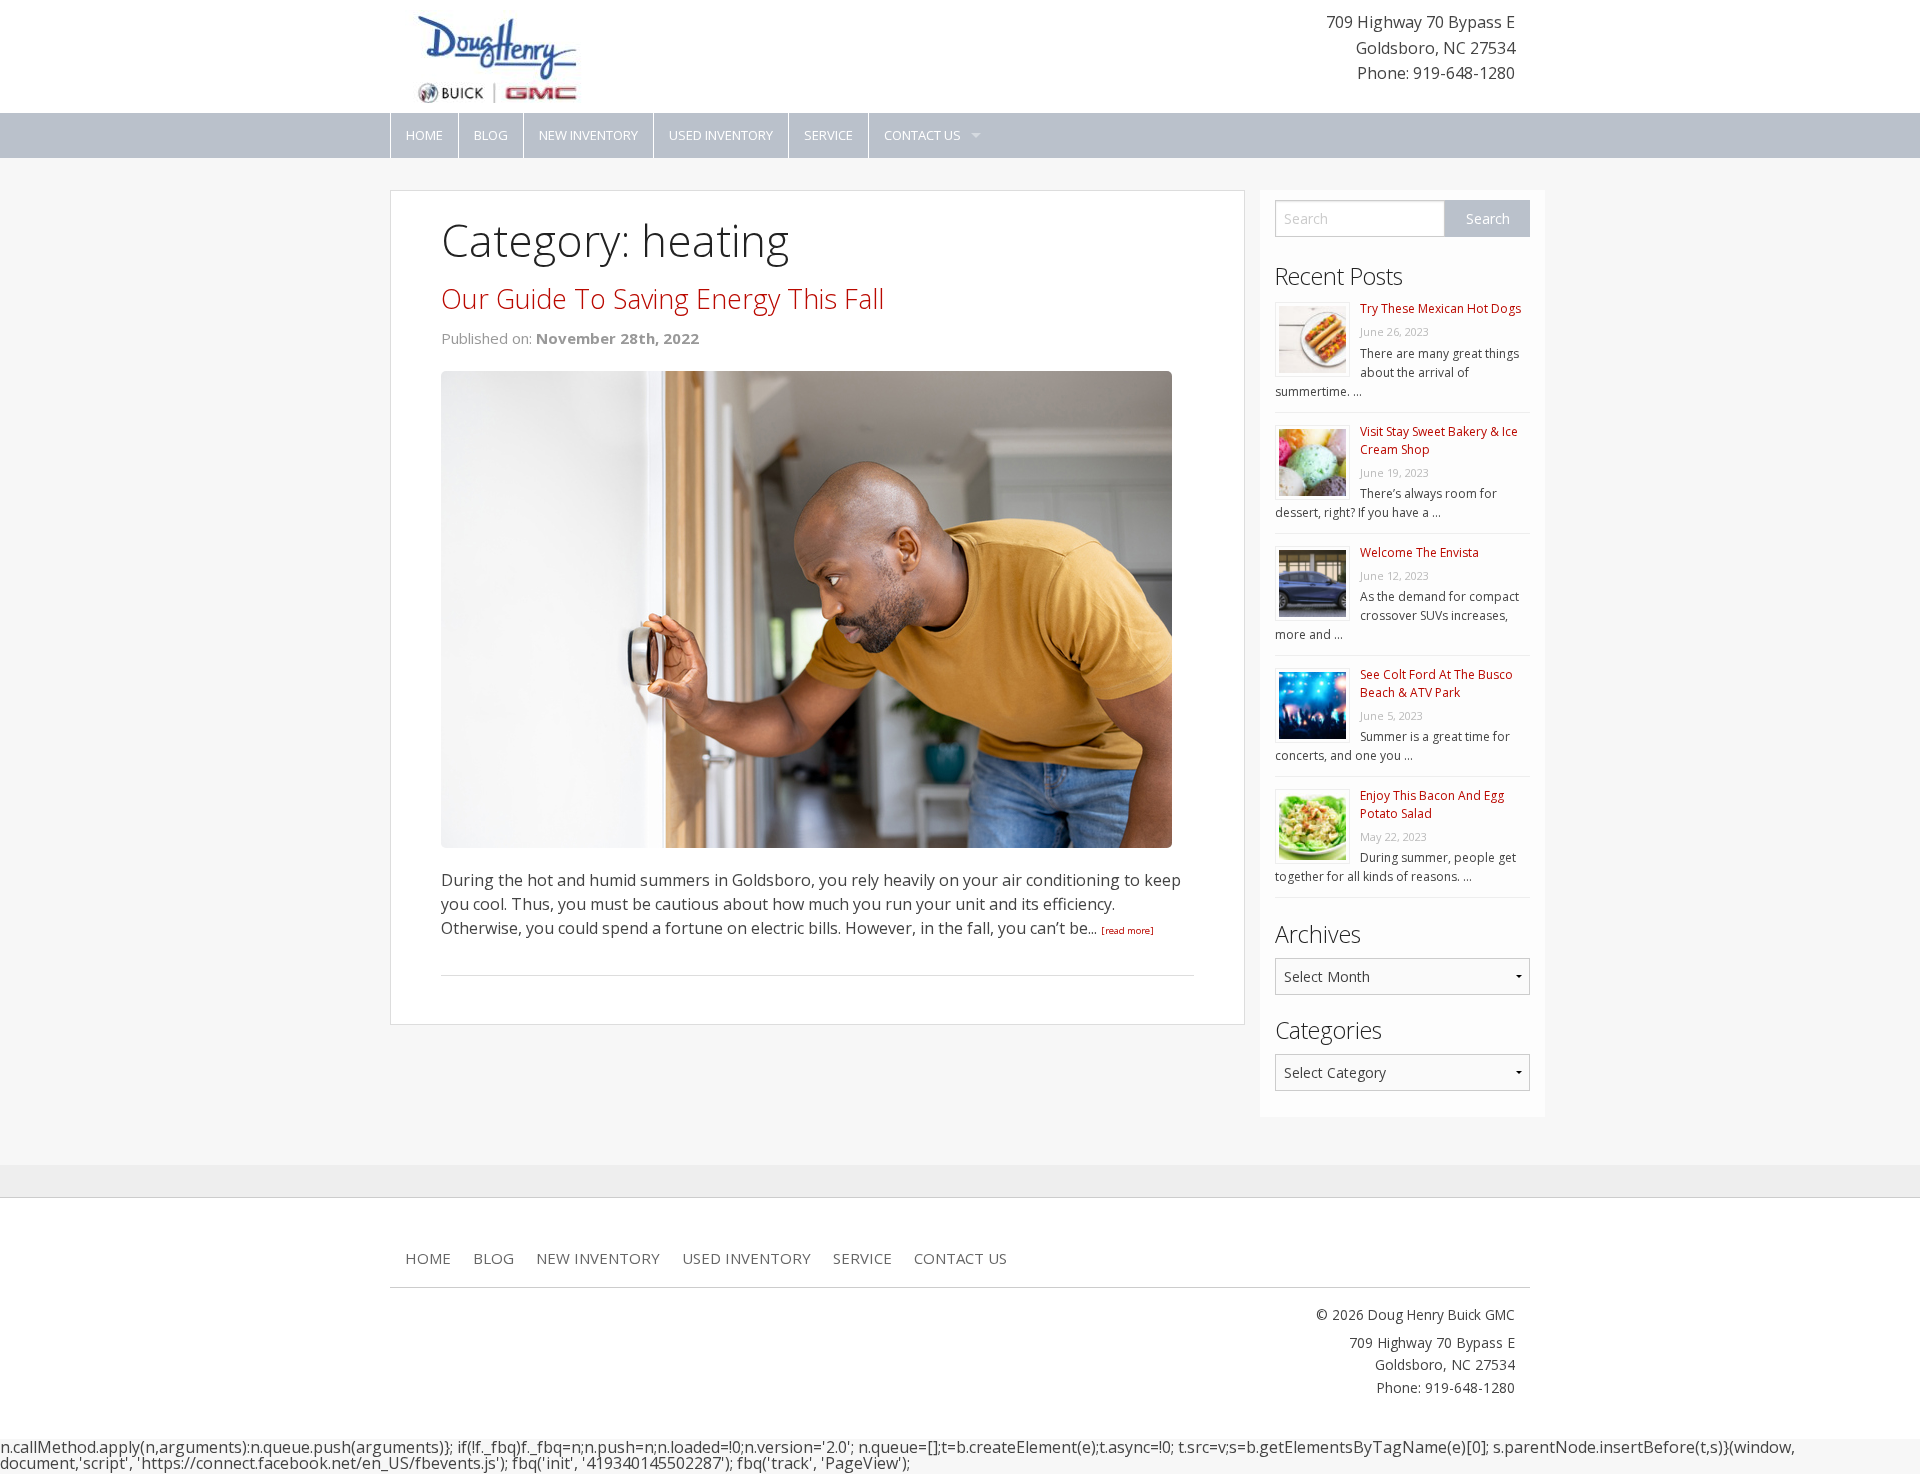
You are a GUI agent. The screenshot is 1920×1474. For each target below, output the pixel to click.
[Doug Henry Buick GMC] (495, 55)
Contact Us (922, 135)
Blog (491, 135)
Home (424, 135)
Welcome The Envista (1419, 552)
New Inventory (588, 135)
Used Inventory (721, 135)
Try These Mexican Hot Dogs (1440, 308)
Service (828, 135)
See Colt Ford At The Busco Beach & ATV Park (1436, 683)
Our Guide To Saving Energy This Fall (662, 298)
